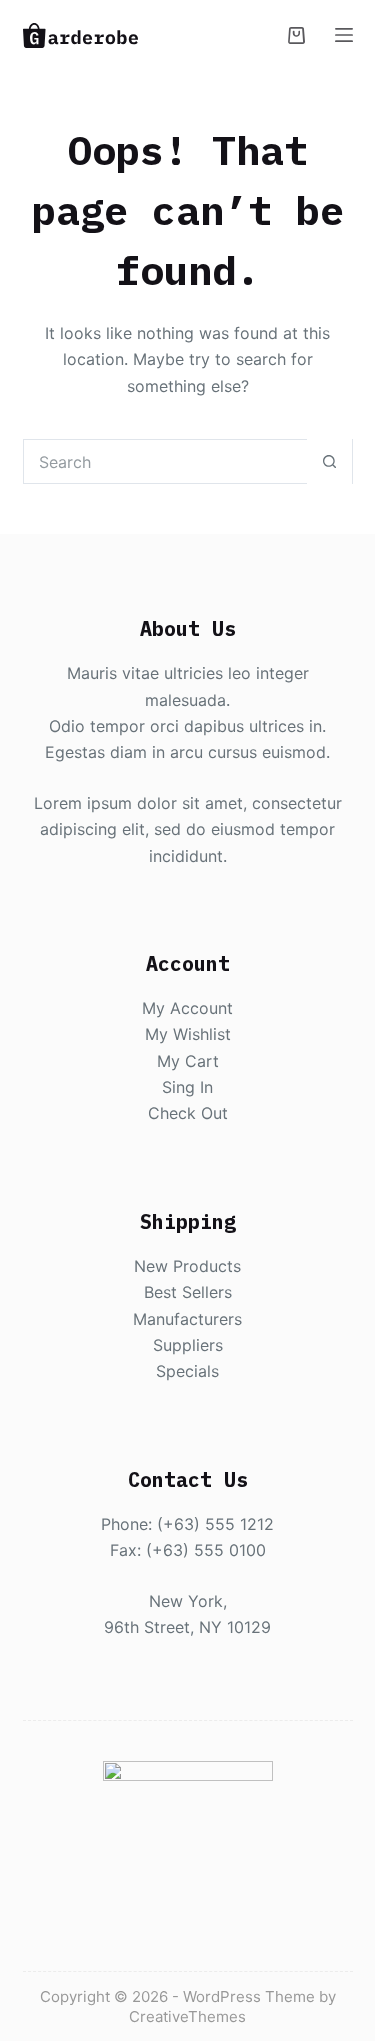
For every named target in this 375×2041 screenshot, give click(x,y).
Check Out (188, 1113)
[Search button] (329, 461)
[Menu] (344, 35)
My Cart (188, 1061)
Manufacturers (187, 1319)
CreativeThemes (187, 2016)
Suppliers (188, 1345)
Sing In (187, 1087)
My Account (187, 1008)
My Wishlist (188, 1034)
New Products (187, 1266)
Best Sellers (188, 1292)
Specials (187, 1371)
